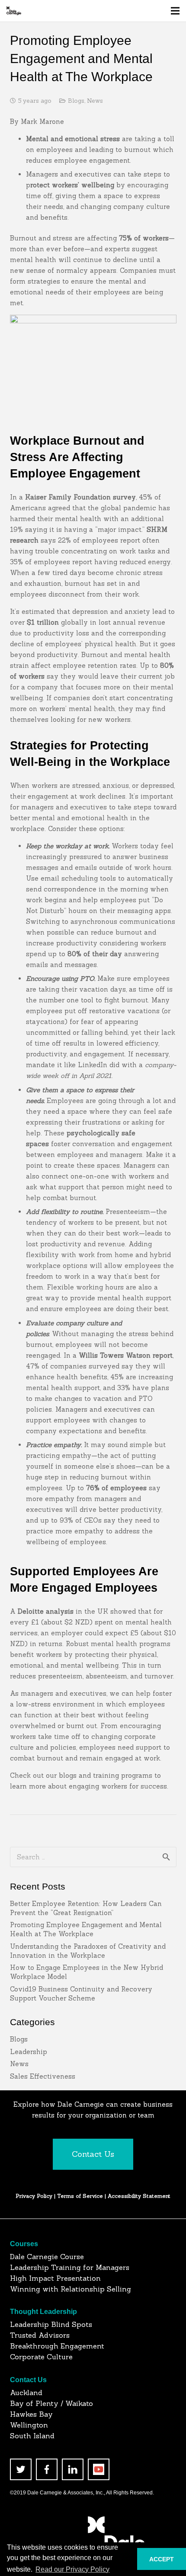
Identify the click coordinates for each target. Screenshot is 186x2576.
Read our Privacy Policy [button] (72, 2569)
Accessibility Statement (139, 2196)
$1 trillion (43, 622)
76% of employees (116, 1488)
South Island (32, 2436)
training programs (123, 1775)
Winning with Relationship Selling (71, 2289)
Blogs (76, 101)
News (95, 101)
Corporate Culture (41, 2357)
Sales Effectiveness (43, 2076)
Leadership (29, 2052)
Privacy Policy (34, 2196)
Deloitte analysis (46, 1611)
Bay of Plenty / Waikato (51, 2403)
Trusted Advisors (40, 2335)
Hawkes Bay (31, 2414)
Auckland (26, 2393)
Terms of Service (81, 2196)
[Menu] (175, 11)
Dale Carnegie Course (47, 2257)
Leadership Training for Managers (70, 2267)
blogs (68, 1775)
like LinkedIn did (92, 1065)
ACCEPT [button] (162, 2559)
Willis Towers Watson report (126, 1355)
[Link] (14, 11)
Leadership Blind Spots (51, 2324)
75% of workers (144, 238)
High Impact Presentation (55, 2278)
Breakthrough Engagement (57, 2346)
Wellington (29, 2425)
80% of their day (95, 954)
